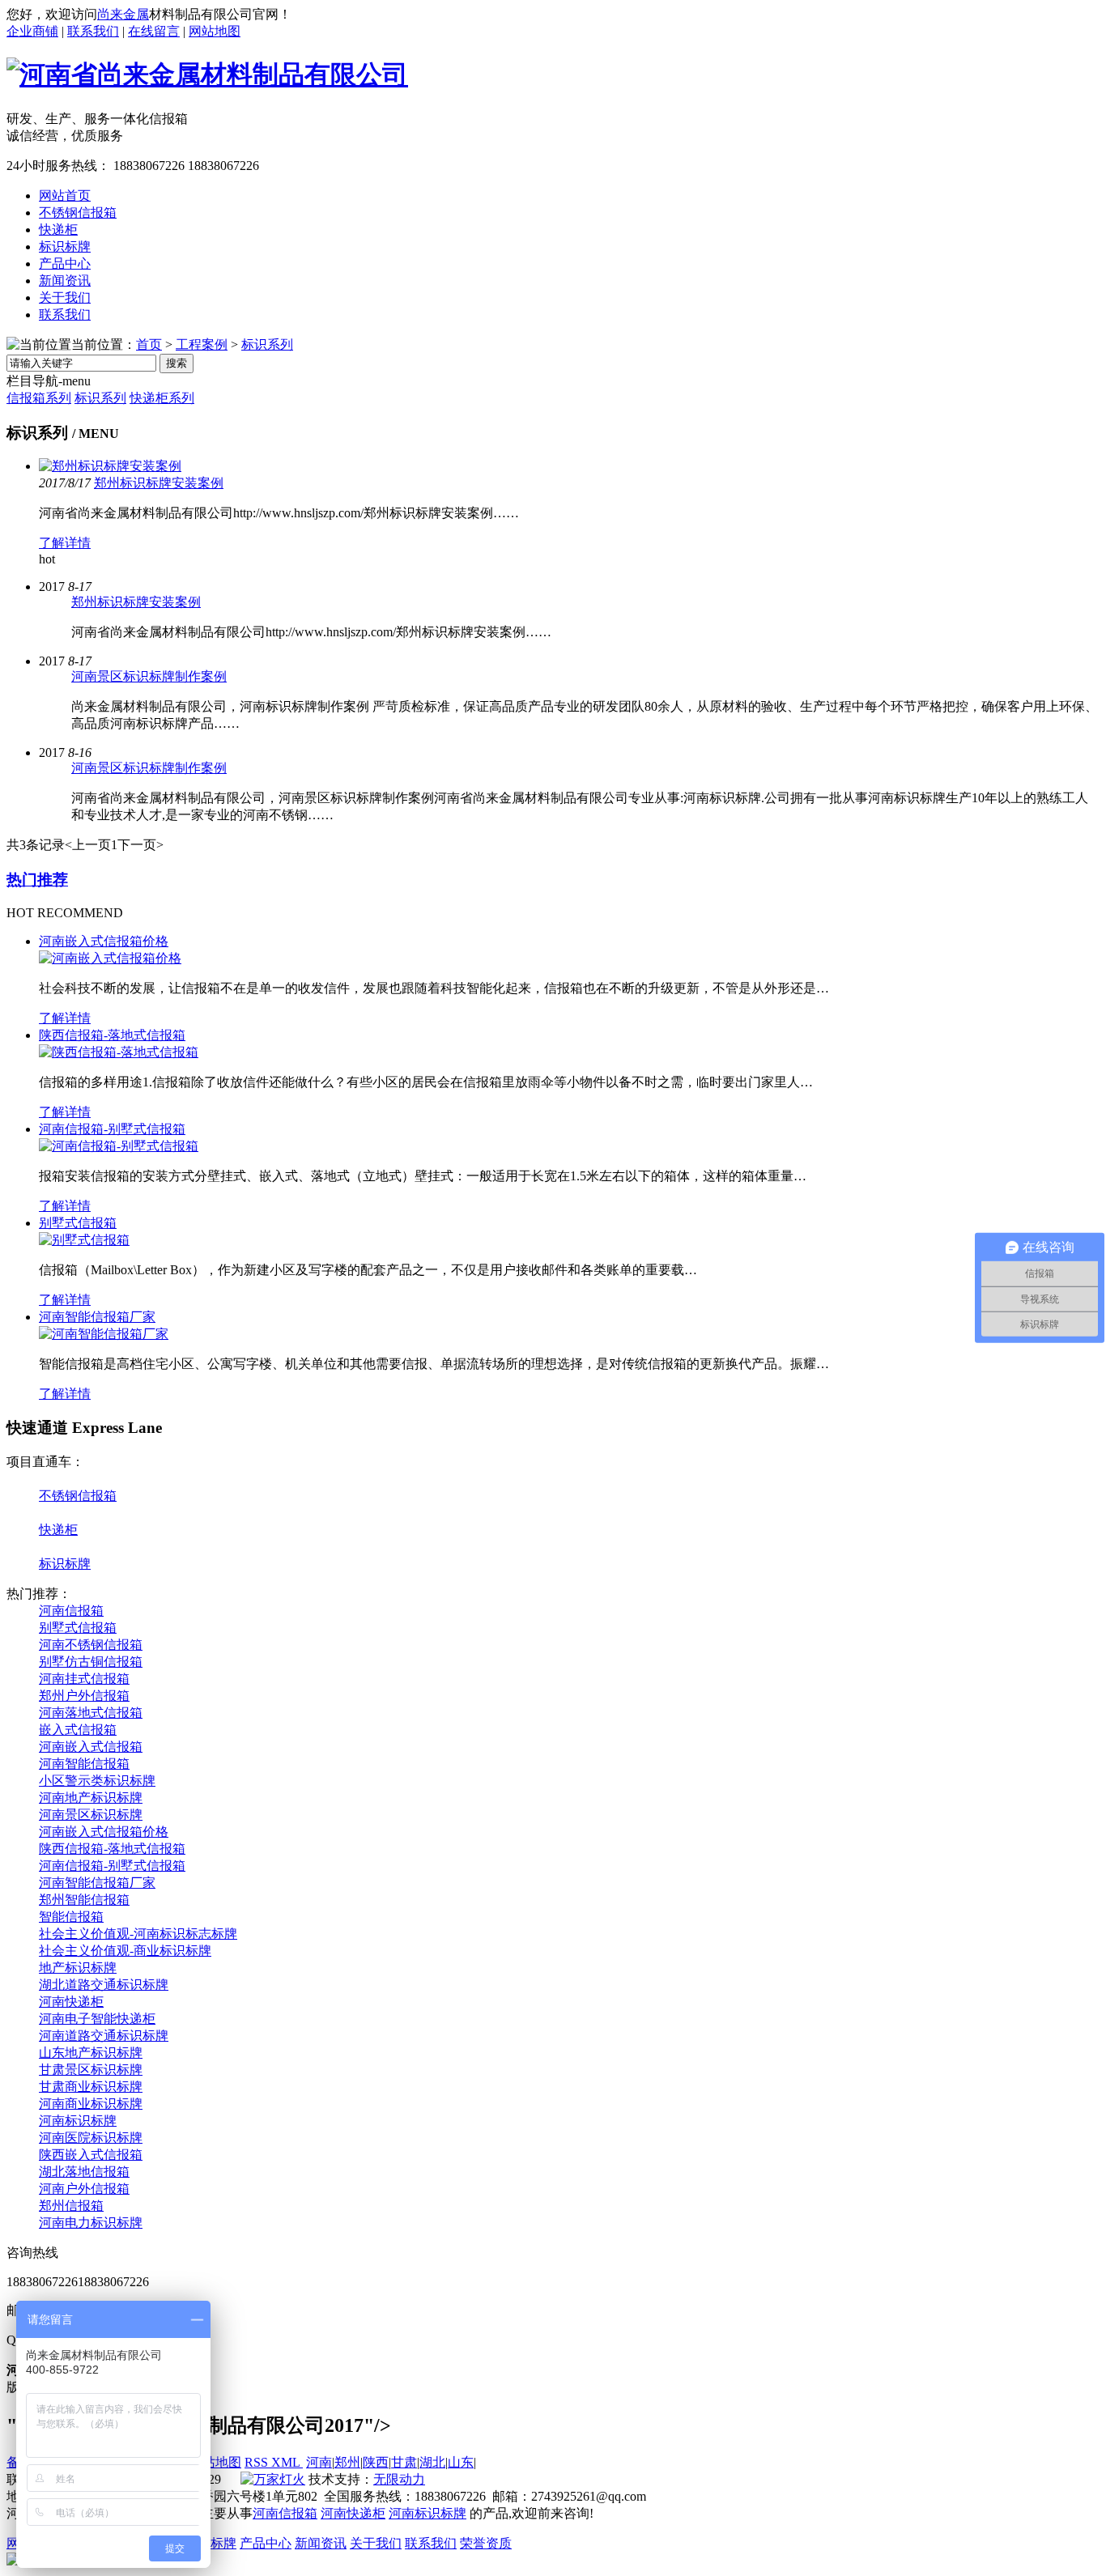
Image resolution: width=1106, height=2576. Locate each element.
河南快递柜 (71, 2002)
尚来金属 (123, 14)
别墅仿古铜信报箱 (91, 1662)
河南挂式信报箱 (84, 1679)
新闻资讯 (321, 2543)
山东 (461, 2462)
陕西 (376, 2462)
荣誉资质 (486, 2543)
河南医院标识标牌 (91, 2138)
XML (287, 2462)
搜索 (177, 363)
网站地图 (215, 31)
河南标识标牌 (78, 2121)
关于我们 (376, 2543)
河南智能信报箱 (84, 1764)
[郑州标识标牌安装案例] (110, 466)
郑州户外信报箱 (84, 1696)
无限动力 (399, 2479)
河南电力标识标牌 (91, 2223)
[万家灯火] (273, 2479)
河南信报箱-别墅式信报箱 (112, 1129)
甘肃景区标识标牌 (91, 2070)
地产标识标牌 (78, 1968)
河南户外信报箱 (84, 2189)
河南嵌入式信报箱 (91, 1747)
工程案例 (202, 344)
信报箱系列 (39, 398)
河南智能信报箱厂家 (97, 1317)
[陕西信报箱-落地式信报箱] (119, 1052)
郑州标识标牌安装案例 (159, 483)
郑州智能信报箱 (84, 1900)
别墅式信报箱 (78, 1223)
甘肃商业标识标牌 (91, 2087)
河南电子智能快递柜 (97, 2019)
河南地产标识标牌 (91, 1798)
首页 (149, 344)
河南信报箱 (71, 1611)
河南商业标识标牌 (91, 2104)
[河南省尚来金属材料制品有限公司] (207, 74)
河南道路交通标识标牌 (104, 2036)
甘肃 (404, 2462)
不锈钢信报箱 (78, 1496)
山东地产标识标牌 (91, 2053)
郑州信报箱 (71, 2206)
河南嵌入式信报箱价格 (104, 941)
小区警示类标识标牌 (97, 1781)
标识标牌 (65, 1564)
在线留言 (154, 31)
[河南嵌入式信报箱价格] (110, 958)
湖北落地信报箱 (84, 2172)
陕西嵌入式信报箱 (91, 2155)
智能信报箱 (71, 1917)
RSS (258, 2462)
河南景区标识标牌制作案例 (149, 676)
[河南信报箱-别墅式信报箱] (119, 1146)
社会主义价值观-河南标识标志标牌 (138, 1934)
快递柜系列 (162, 398)
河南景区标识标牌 (91, 1815)
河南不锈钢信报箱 (91, 1645)
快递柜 (58, 1530)
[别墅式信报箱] (84, 1240)
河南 (319, 2462)
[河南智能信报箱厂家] (104, 1334)
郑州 (347, 2462)
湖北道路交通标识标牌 (104, 1985)
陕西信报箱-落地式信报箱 (112, 1035)
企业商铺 (32, 31)
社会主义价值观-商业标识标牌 (125, 1951)
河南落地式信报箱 (91, 1713)
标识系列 (267, 344)
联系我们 (93, 31)
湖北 (432, 2462)
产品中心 (266, 2543)
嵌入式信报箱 (78, 1730)
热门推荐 (37, 880)
